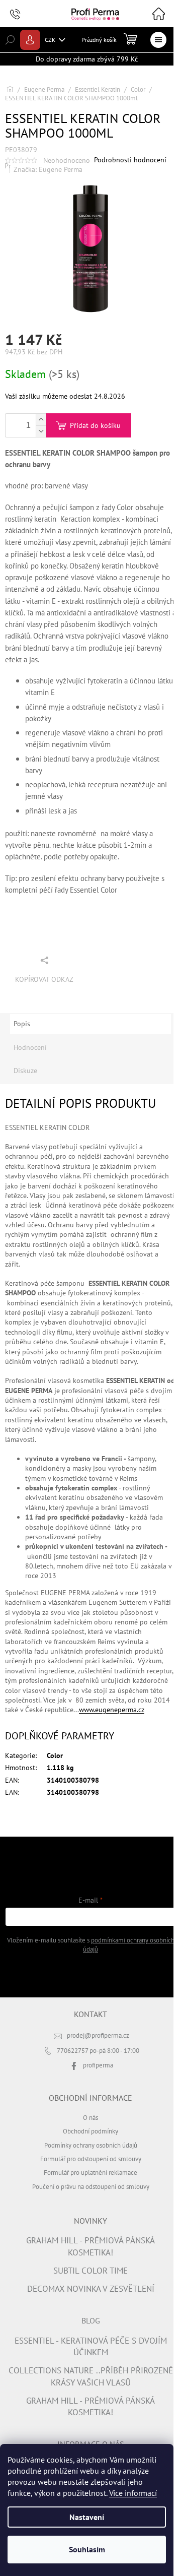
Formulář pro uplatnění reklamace (90, 2172)
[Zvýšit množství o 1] (41, 420)
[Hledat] (10, 40)
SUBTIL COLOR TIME (90, 2271)
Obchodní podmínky (90, 2131)
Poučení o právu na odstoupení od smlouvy (91, 2186)
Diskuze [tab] (25, 1071)
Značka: (48, 169)
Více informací (133, 2493)
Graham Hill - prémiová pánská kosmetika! (90, 2246)
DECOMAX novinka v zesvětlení (91, 2289)
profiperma (98, 2065)
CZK (51, 40)
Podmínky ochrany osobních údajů (91, 2145)
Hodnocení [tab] (30, 1047)
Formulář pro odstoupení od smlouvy (91, 2159)
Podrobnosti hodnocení (130, 160)
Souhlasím (87, 2549)
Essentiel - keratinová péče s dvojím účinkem (91, 2346)
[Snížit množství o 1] (41, 431)
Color (55, 1755)
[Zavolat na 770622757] (25, 14)
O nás (90, 2117)
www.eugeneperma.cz (112, 1710)
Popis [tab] (22, 1024)
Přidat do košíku (95, 425)
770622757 (73, 2050)
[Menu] (158, 40)
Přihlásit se (91, 1975)
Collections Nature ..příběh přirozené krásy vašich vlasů (91, 2376)
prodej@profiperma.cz (98, 2035)
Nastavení (87, 2517)
